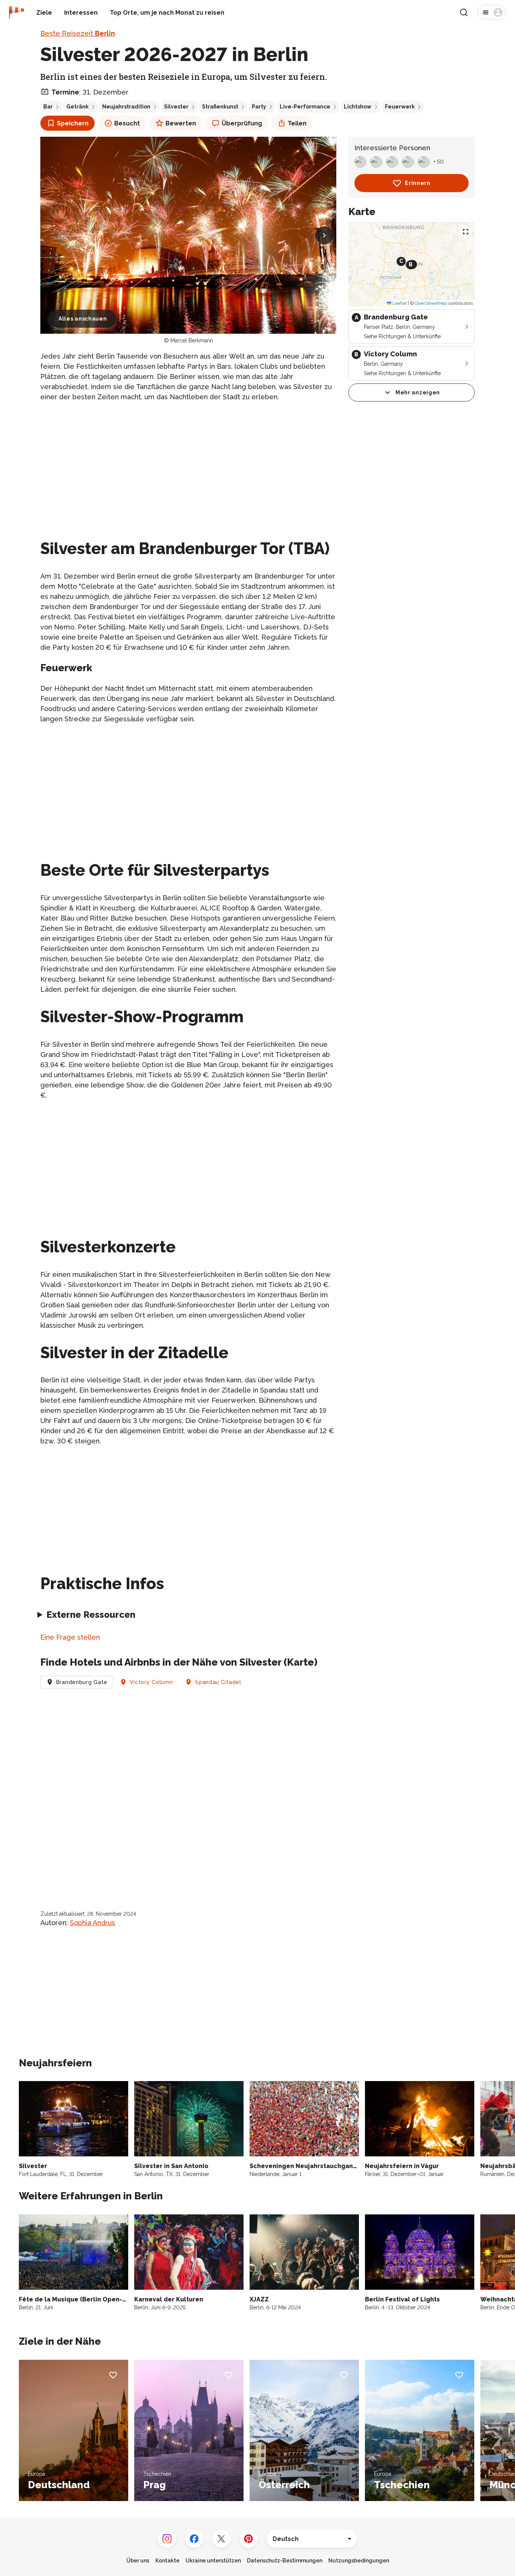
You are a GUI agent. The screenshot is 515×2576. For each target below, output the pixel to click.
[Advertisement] (188, 461)
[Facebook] (194, 2539)
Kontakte (167, 2561)
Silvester (176, 107)
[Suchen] (464, 12)
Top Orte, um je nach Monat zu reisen (167, 13)
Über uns (138, 2561)
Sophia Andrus (92, 1923)
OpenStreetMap (431, 303)
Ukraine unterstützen (213, 2561)
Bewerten (181, 123)
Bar (48, 107)
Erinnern (418, 183)
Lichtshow (358, 107)
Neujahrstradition (126, 107)
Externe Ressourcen (91, 1615)
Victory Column (151, 1682)
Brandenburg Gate (82, 1682)
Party (259, 107)
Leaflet (399, 303)
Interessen (81, 13)
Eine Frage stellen (70, 1637)
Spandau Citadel (218, 1682)
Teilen (297, 123)
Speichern (73, 123)
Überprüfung (242, 123)
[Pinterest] (248, 2539)
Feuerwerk (400, 107)
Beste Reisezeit (78, 33)
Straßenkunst (220, 107)
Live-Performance (305, 107)
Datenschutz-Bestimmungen (285, 2561)
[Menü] (492, 12)
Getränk (77, 107)
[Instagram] (167, 2539)
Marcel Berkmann (192, 341)
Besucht (127, 123)
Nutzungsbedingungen (359, 2561)
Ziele (44, 13)
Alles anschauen (83, 319)
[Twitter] (221, 2539)
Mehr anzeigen (418, 392)
